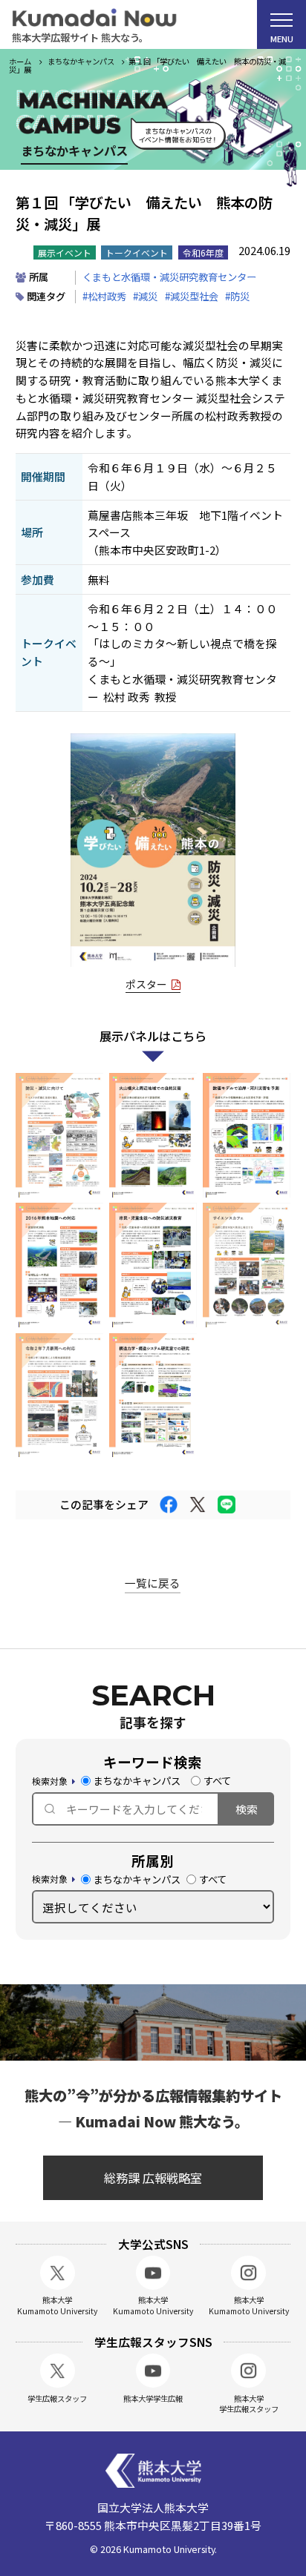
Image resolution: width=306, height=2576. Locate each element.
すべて (217, 1781)
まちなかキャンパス (137, 1781)
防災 (240, 296)
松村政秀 (107, 296)
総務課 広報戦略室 (153, 2178)
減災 (148, 296)
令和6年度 (203, 252)
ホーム (20, 61)
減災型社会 (194, 296)
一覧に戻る (153, 1583)
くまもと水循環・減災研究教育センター (169, 277)
